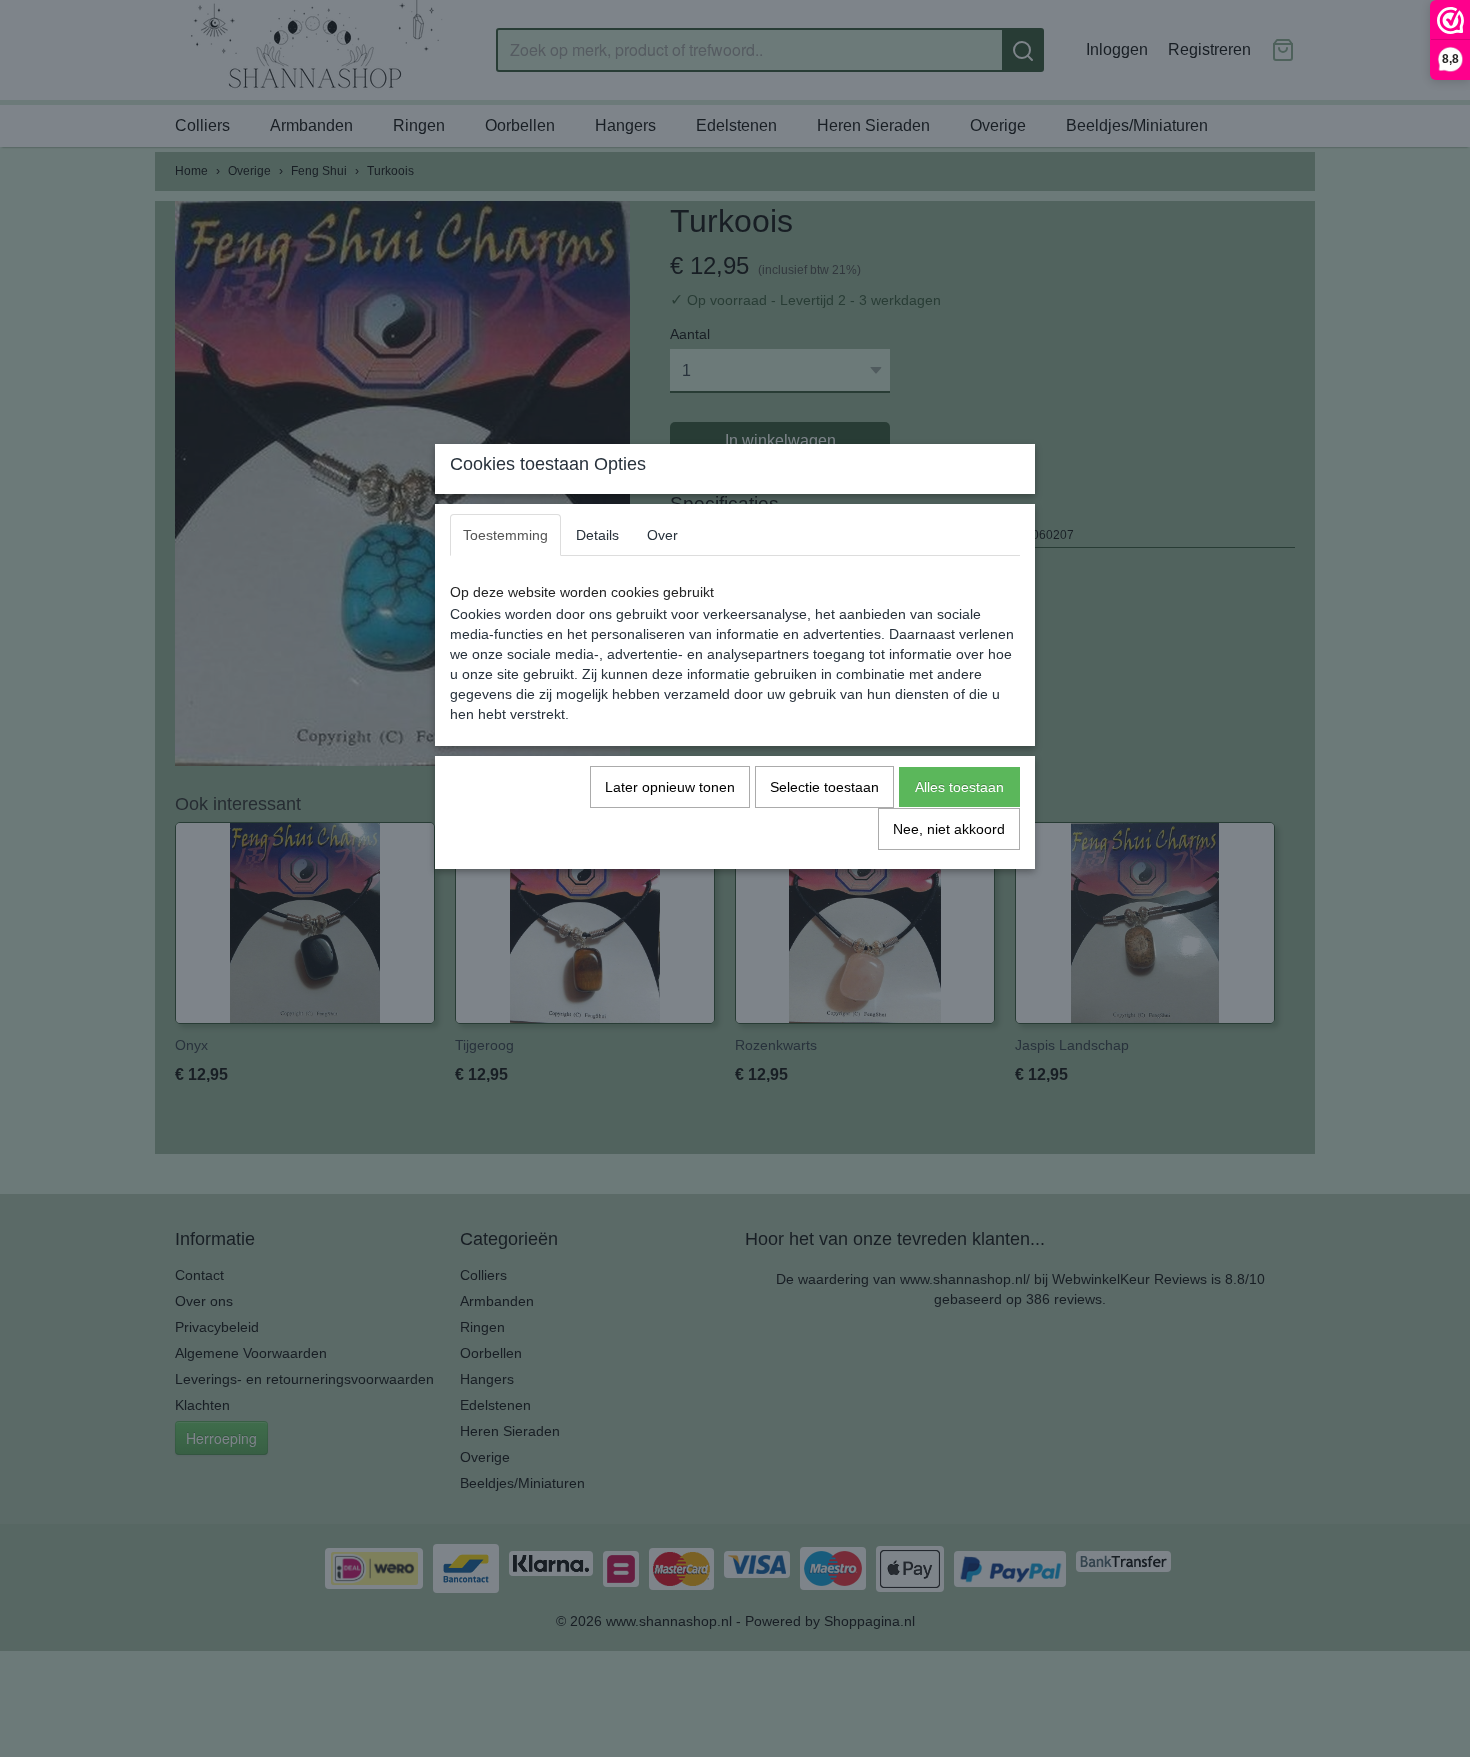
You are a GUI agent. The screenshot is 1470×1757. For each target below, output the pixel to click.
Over (662, 535)
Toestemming (505, 535)
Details (597, 535)
